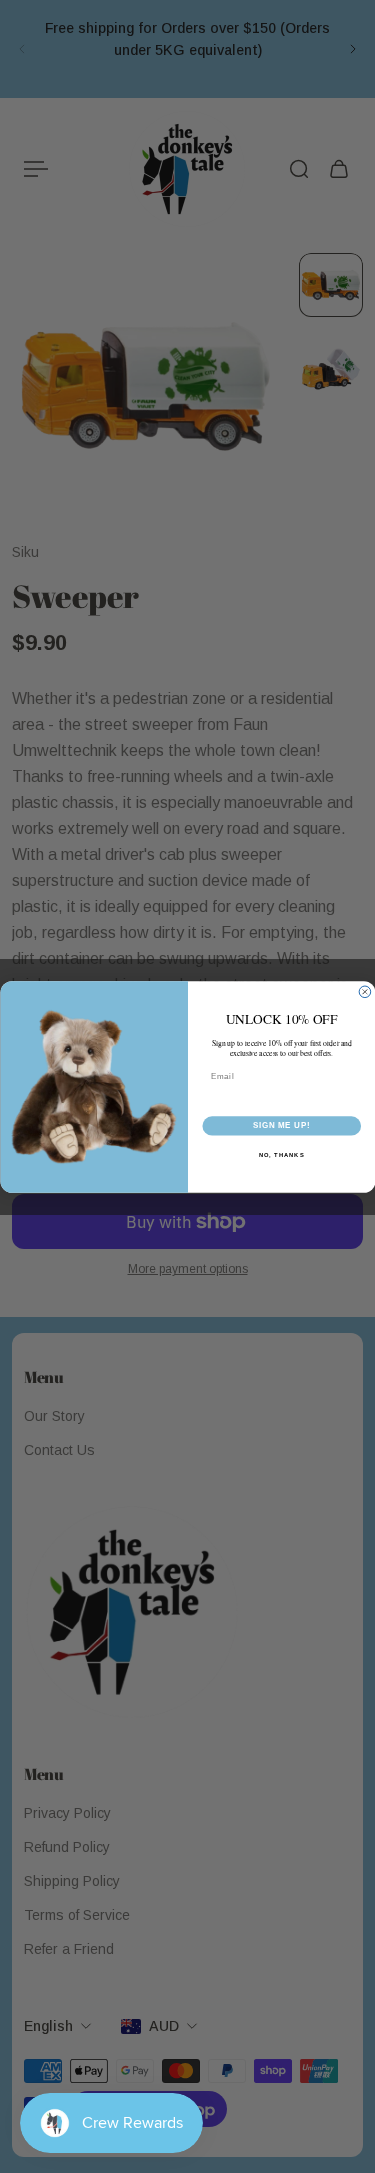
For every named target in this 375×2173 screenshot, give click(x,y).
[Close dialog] (365, 992)
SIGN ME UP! (281, 1125)
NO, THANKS (281, 1154)
